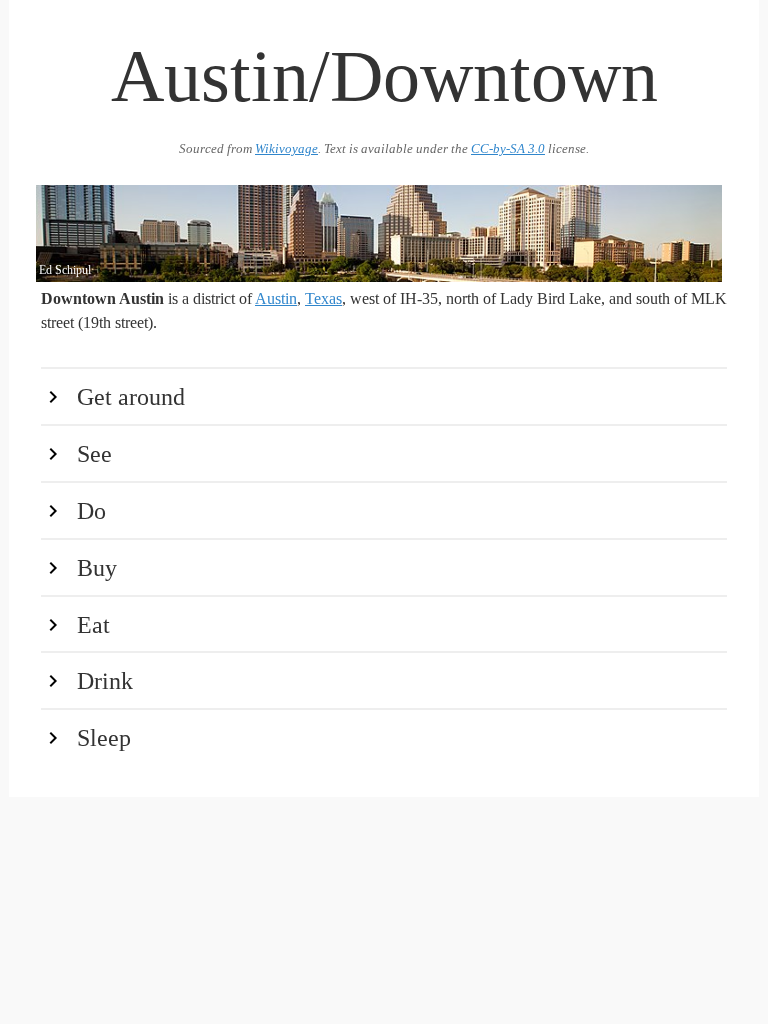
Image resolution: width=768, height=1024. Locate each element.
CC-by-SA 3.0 (508, 149)
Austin (276, 298)
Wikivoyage (286, 149)
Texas (323, 298)
